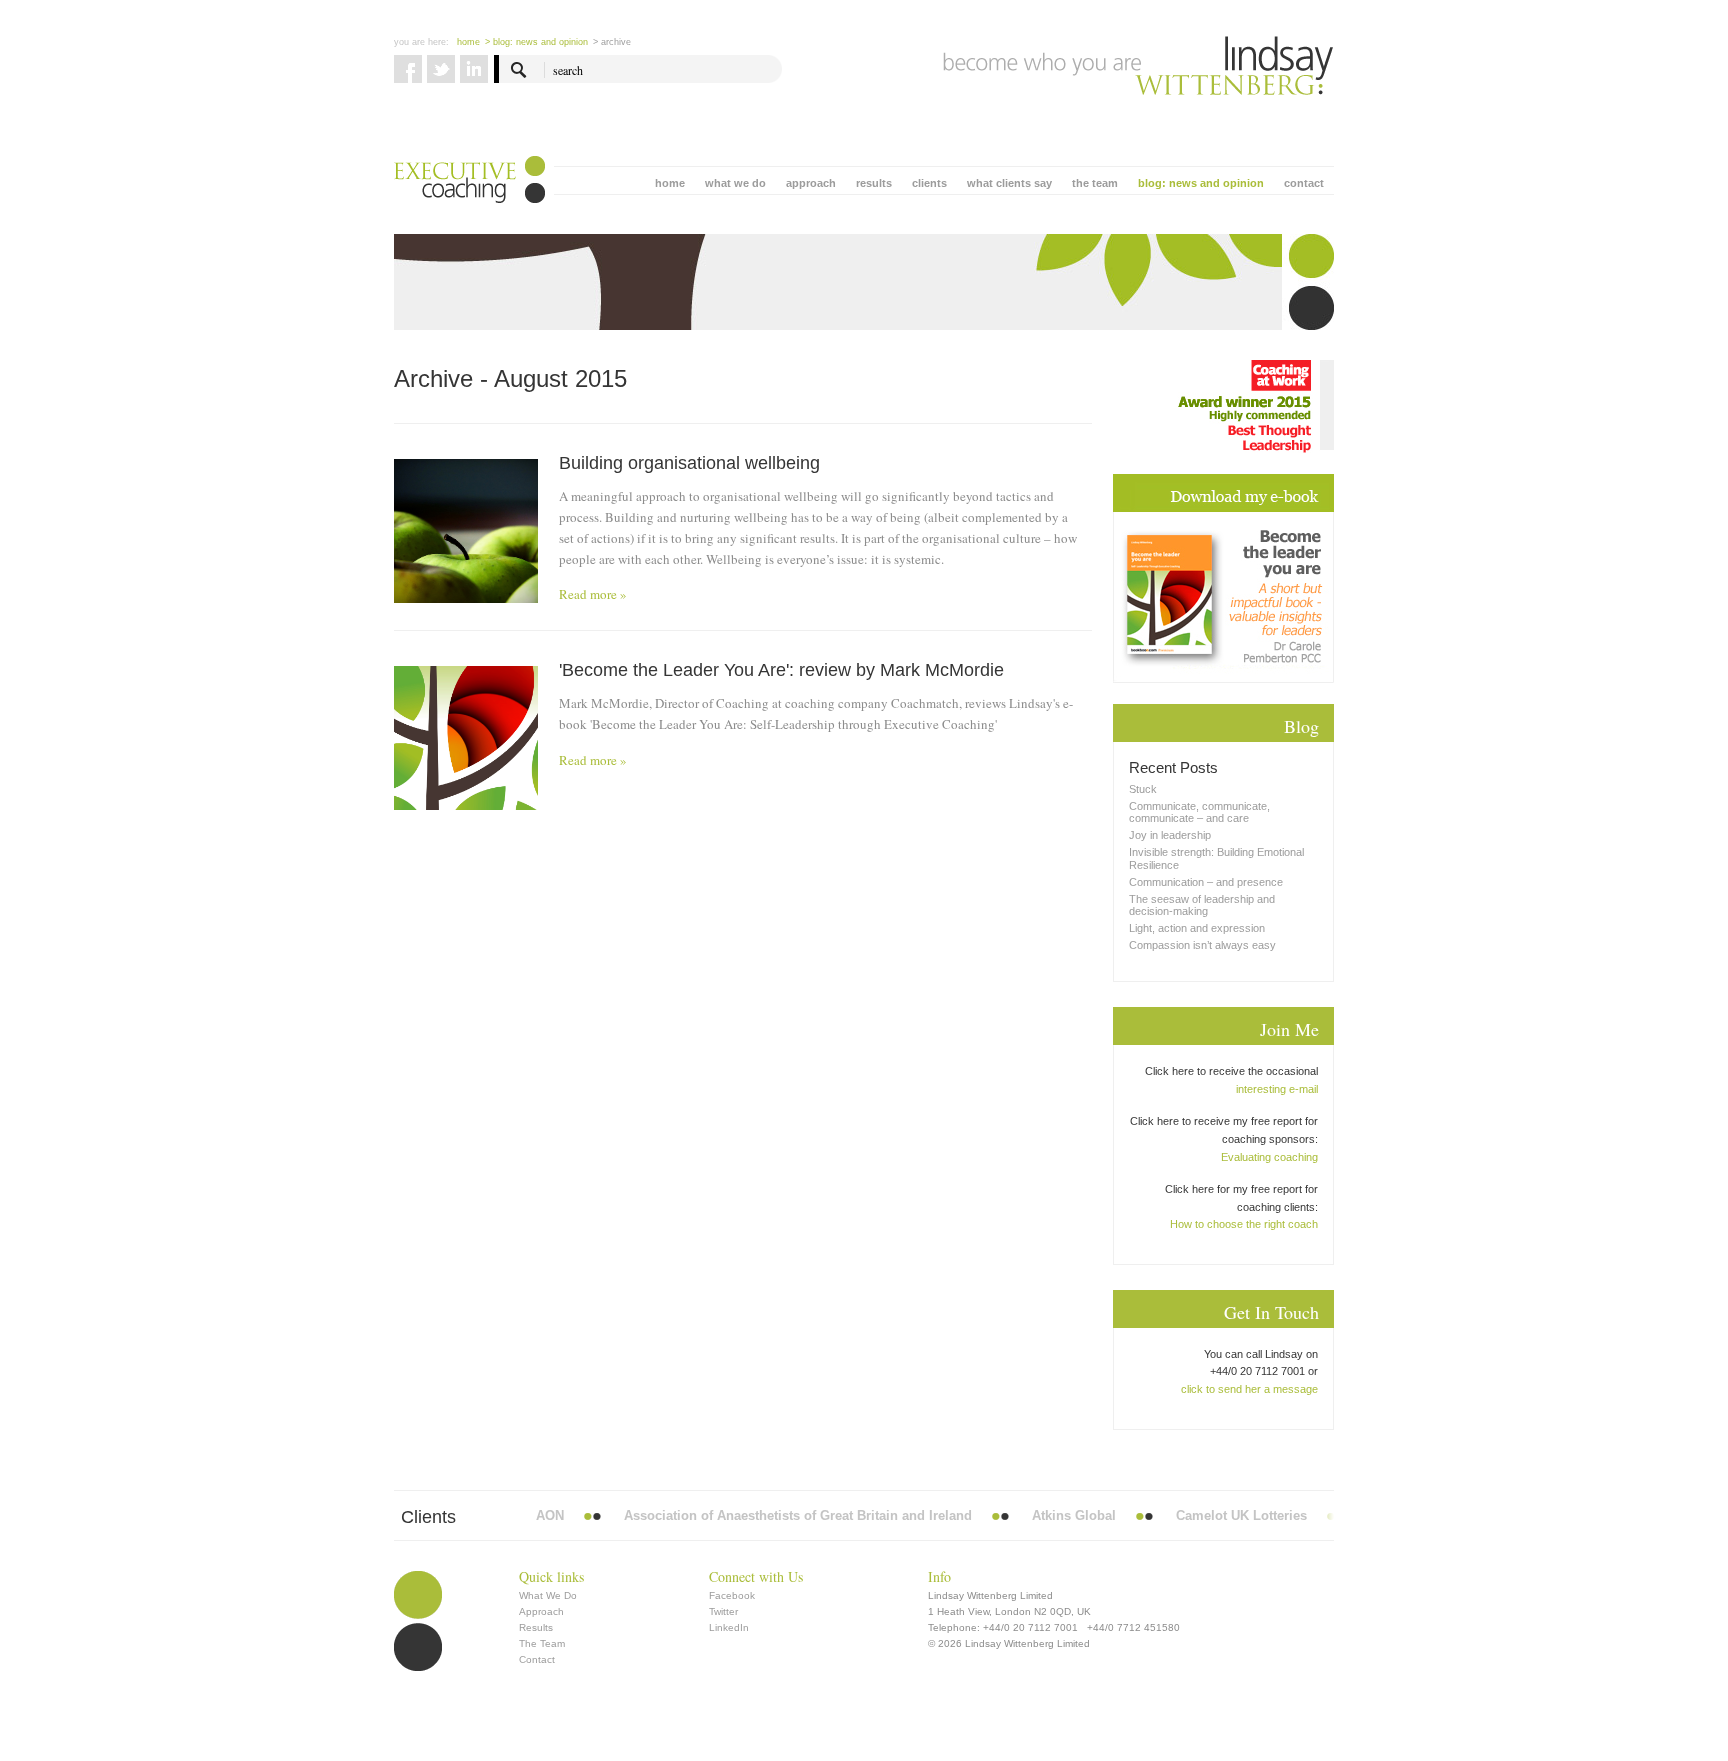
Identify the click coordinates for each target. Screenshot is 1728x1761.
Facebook (732, 1595)
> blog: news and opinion (536, 42)
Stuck (1143, 789)
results (874, 183)
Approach (541, 1611)
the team (1095, 183)
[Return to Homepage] (1138, 66)
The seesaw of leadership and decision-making (1202, 905)
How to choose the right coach (1244, 1224)
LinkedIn (729, 1627)
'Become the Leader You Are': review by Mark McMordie (781, 670)
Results (536, 1627)
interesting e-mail (1277, 1089)
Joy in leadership (1170, 835)
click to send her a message (1249, 1389)
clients (929, 183)
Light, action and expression (1197, 928)
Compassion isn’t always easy (1202, 945)
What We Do (548, 1595)
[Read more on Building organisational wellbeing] (466, 531)
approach (811, 183)
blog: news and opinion (1201, 183)
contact (1304, 183)
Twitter (723, 1611)
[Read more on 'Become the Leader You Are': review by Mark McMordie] (466, 738)
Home (468, 42)
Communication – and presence (1206, 882)
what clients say (1009, 183)
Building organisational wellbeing (689, 463)
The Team (542, 1643)
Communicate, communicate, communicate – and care (1199, 812)
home (670, 183)
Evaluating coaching (1269, 1157)
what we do (735, 183)
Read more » (593, 594)
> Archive (612, 42)
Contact (537, 1659)
